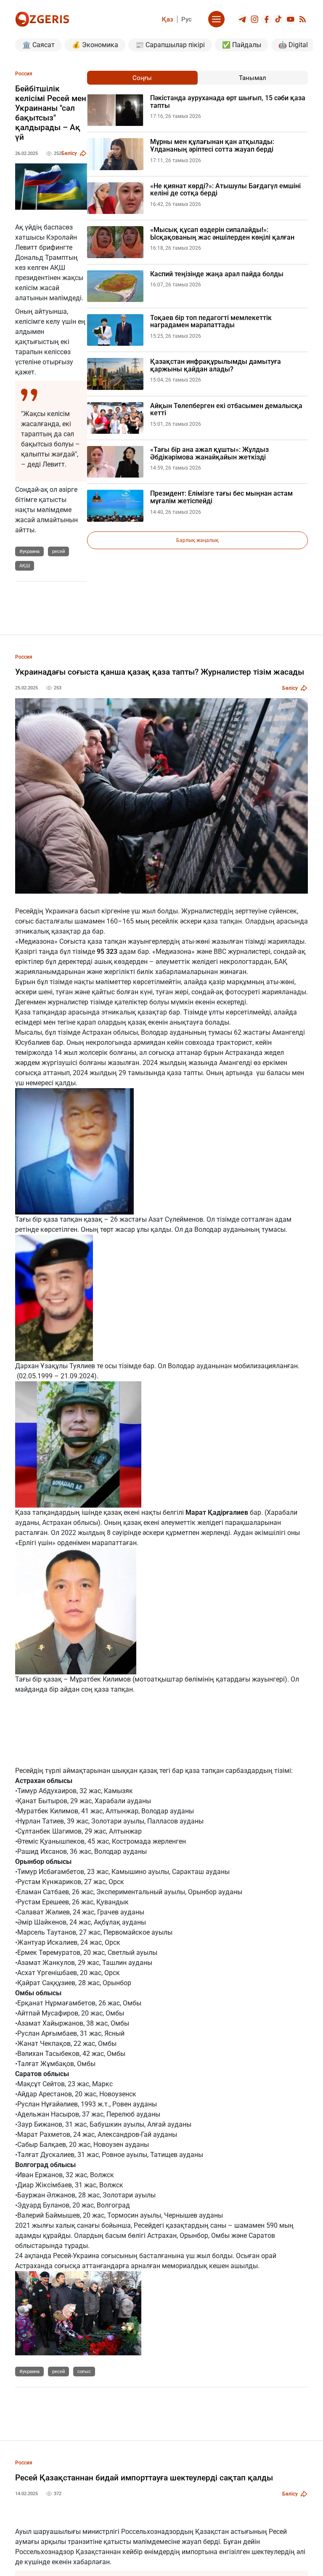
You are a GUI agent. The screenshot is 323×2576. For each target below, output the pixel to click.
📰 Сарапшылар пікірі (170, 45)
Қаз (168, 19)
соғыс (84, 2372)
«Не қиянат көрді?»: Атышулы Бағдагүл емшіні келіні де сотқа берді (225, 190)
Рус (187, 19)
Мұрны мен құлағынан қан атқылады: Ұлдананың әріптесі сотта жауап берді (212, 145)
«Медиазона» (36, 941)
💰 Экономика (95, 45)
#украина (29, 551)
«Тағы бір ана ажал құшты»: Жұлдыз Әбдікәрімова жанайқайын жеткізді (209, 453)
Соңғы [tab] (142, 78)
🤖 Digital (293, 45)
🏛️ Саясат (38, 45)
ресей (58, 551)
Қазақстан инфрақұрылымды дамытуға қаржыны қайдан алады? (216, 365)
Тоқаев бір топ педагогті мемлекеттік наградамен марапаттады (211, 322)
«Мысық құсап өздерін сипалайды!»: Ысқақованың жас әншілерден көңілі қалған (222, 234)
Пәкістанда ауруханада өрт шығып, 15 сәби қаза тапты (228, 102)
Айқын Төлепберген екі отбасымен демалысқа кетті (226, 410)
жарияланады (284, 992)
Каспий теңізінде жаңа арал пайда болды (217, 274)
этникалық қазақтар (48, 931)
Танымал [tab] (253, 78)
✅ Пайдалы (242, 45)
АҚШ (25, 566)
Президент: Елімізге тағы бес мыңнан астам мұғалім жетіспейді (221, 497)
